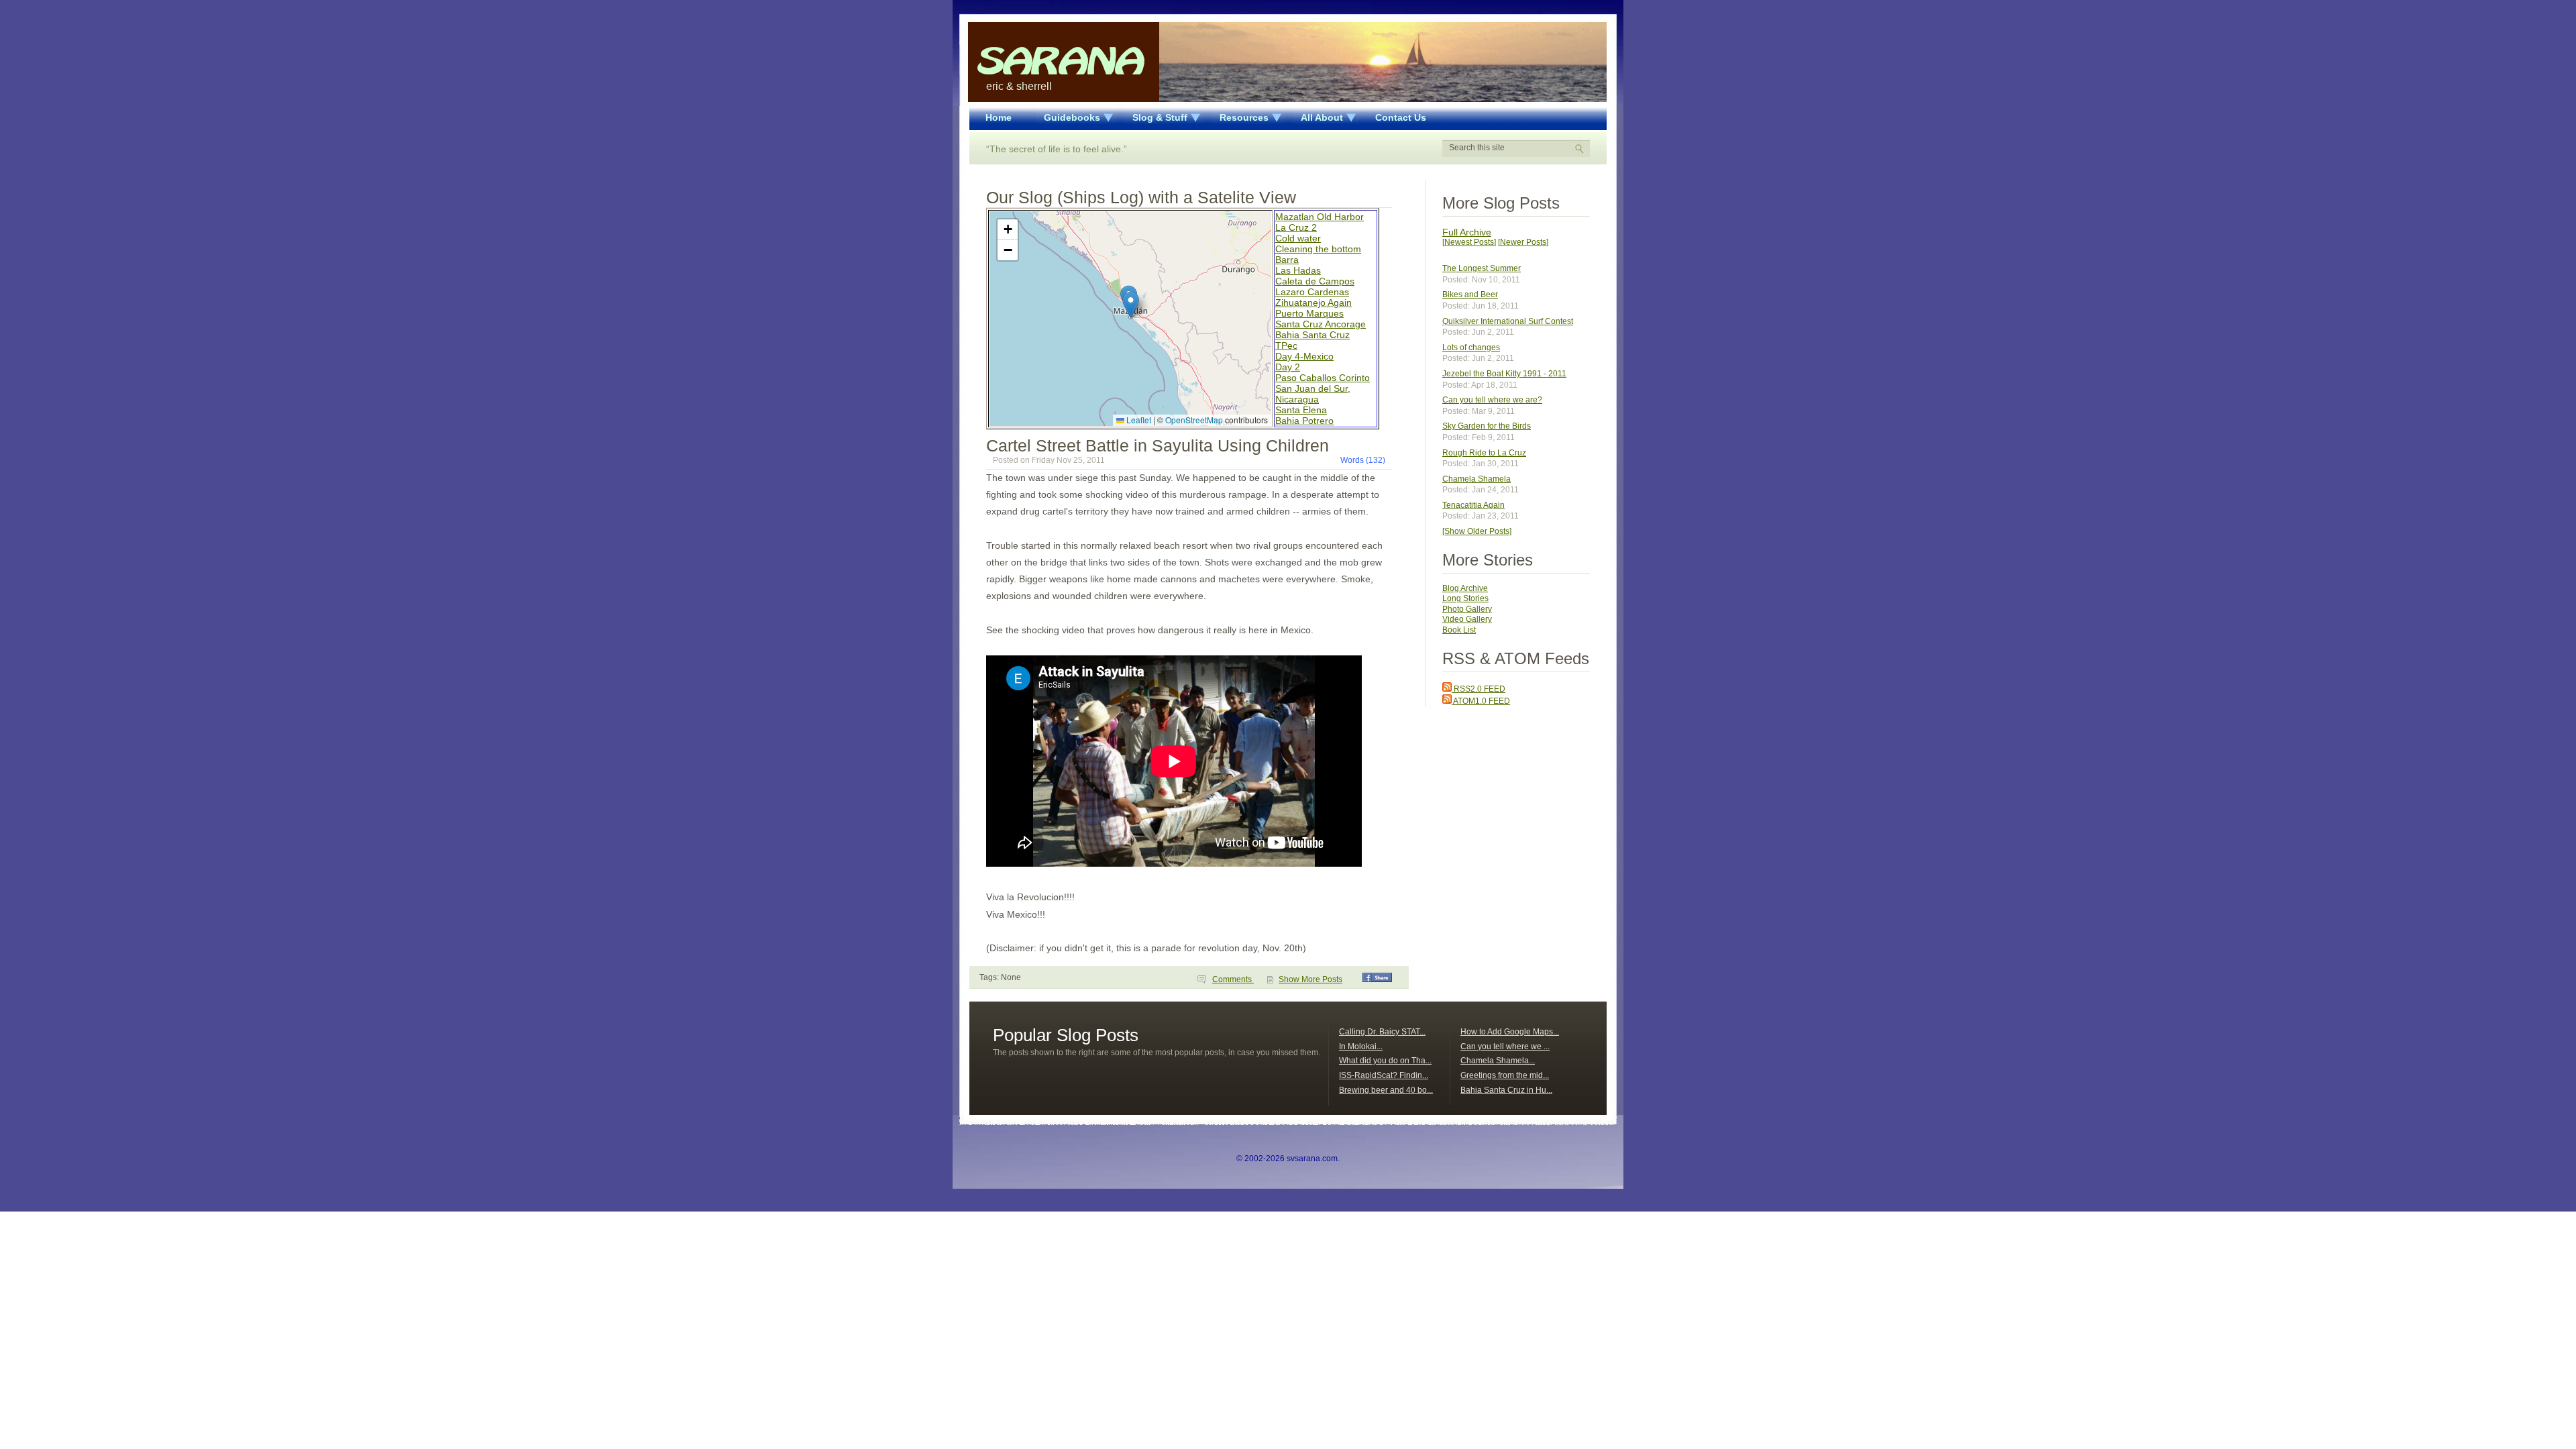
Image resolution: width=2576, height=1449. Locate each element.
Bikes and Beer (1470, 294)
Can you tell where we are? (1492, 400)
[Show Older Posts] (1477, 531)
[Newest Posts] (1469, 242)
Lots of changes (1471, 347)
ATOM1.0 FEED (1481, 701)
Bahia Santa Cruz (1312, 335)
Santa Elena (1301, 410)
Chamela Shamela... (1498, 1061)
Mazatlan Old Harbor (1320, 217)
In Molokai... (1361, 1046)
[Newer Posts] (1523, 242)
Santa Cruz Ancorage (1321, 324)
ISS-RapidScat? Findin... (1384, 1075)
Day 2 (1288, 367)
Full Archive (1467, 232)
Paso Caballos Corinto (1323, 378)
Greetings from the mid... (1505, 1075)
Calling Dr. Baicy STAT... (1382, 1032)
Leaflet (1138, 420)
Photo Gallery (1467, 609)
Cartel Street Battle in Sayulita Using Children (1158, 445)
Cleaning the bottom (1318, 249)
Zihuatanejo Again (1313, 303)
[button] (1131, 305)
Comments (1233, 979)
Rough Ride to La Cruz (1484, 453)
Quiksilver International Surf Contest (1508, 321)
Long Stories (1465, 598)
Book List (1459, 630)
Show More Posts (1310, 979)
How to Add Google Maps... (1510, 1032)
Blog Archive (1465, 588)
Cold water (1298, 238)
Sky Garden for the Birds (1487, 426)
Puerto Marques (1309, 313)
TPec (1286, 345)
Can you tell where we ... (1505, 1046)
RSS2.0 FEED (1479, 689)
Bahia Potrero (1304, 421)
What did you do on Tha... (1385, 1061)
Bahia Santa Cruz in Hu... (1506, 1090)
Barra (1287, 260)
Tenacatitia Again (1473, 505)
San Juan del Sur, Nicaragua (1313, 394)
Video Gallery (1467, 619)
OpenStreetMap (1194, 420)
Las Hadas (1298, 270)
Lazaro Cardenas (1312, 292)
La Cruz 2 (1296, 227)
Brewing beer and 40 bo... (1386, 1090)
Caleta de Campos (1315, 281)
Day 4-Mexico (1304, 356)
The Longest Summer (1482, 268)
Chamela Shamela (1477, 479)
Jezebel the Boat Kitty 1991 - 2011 (1504, 374)
